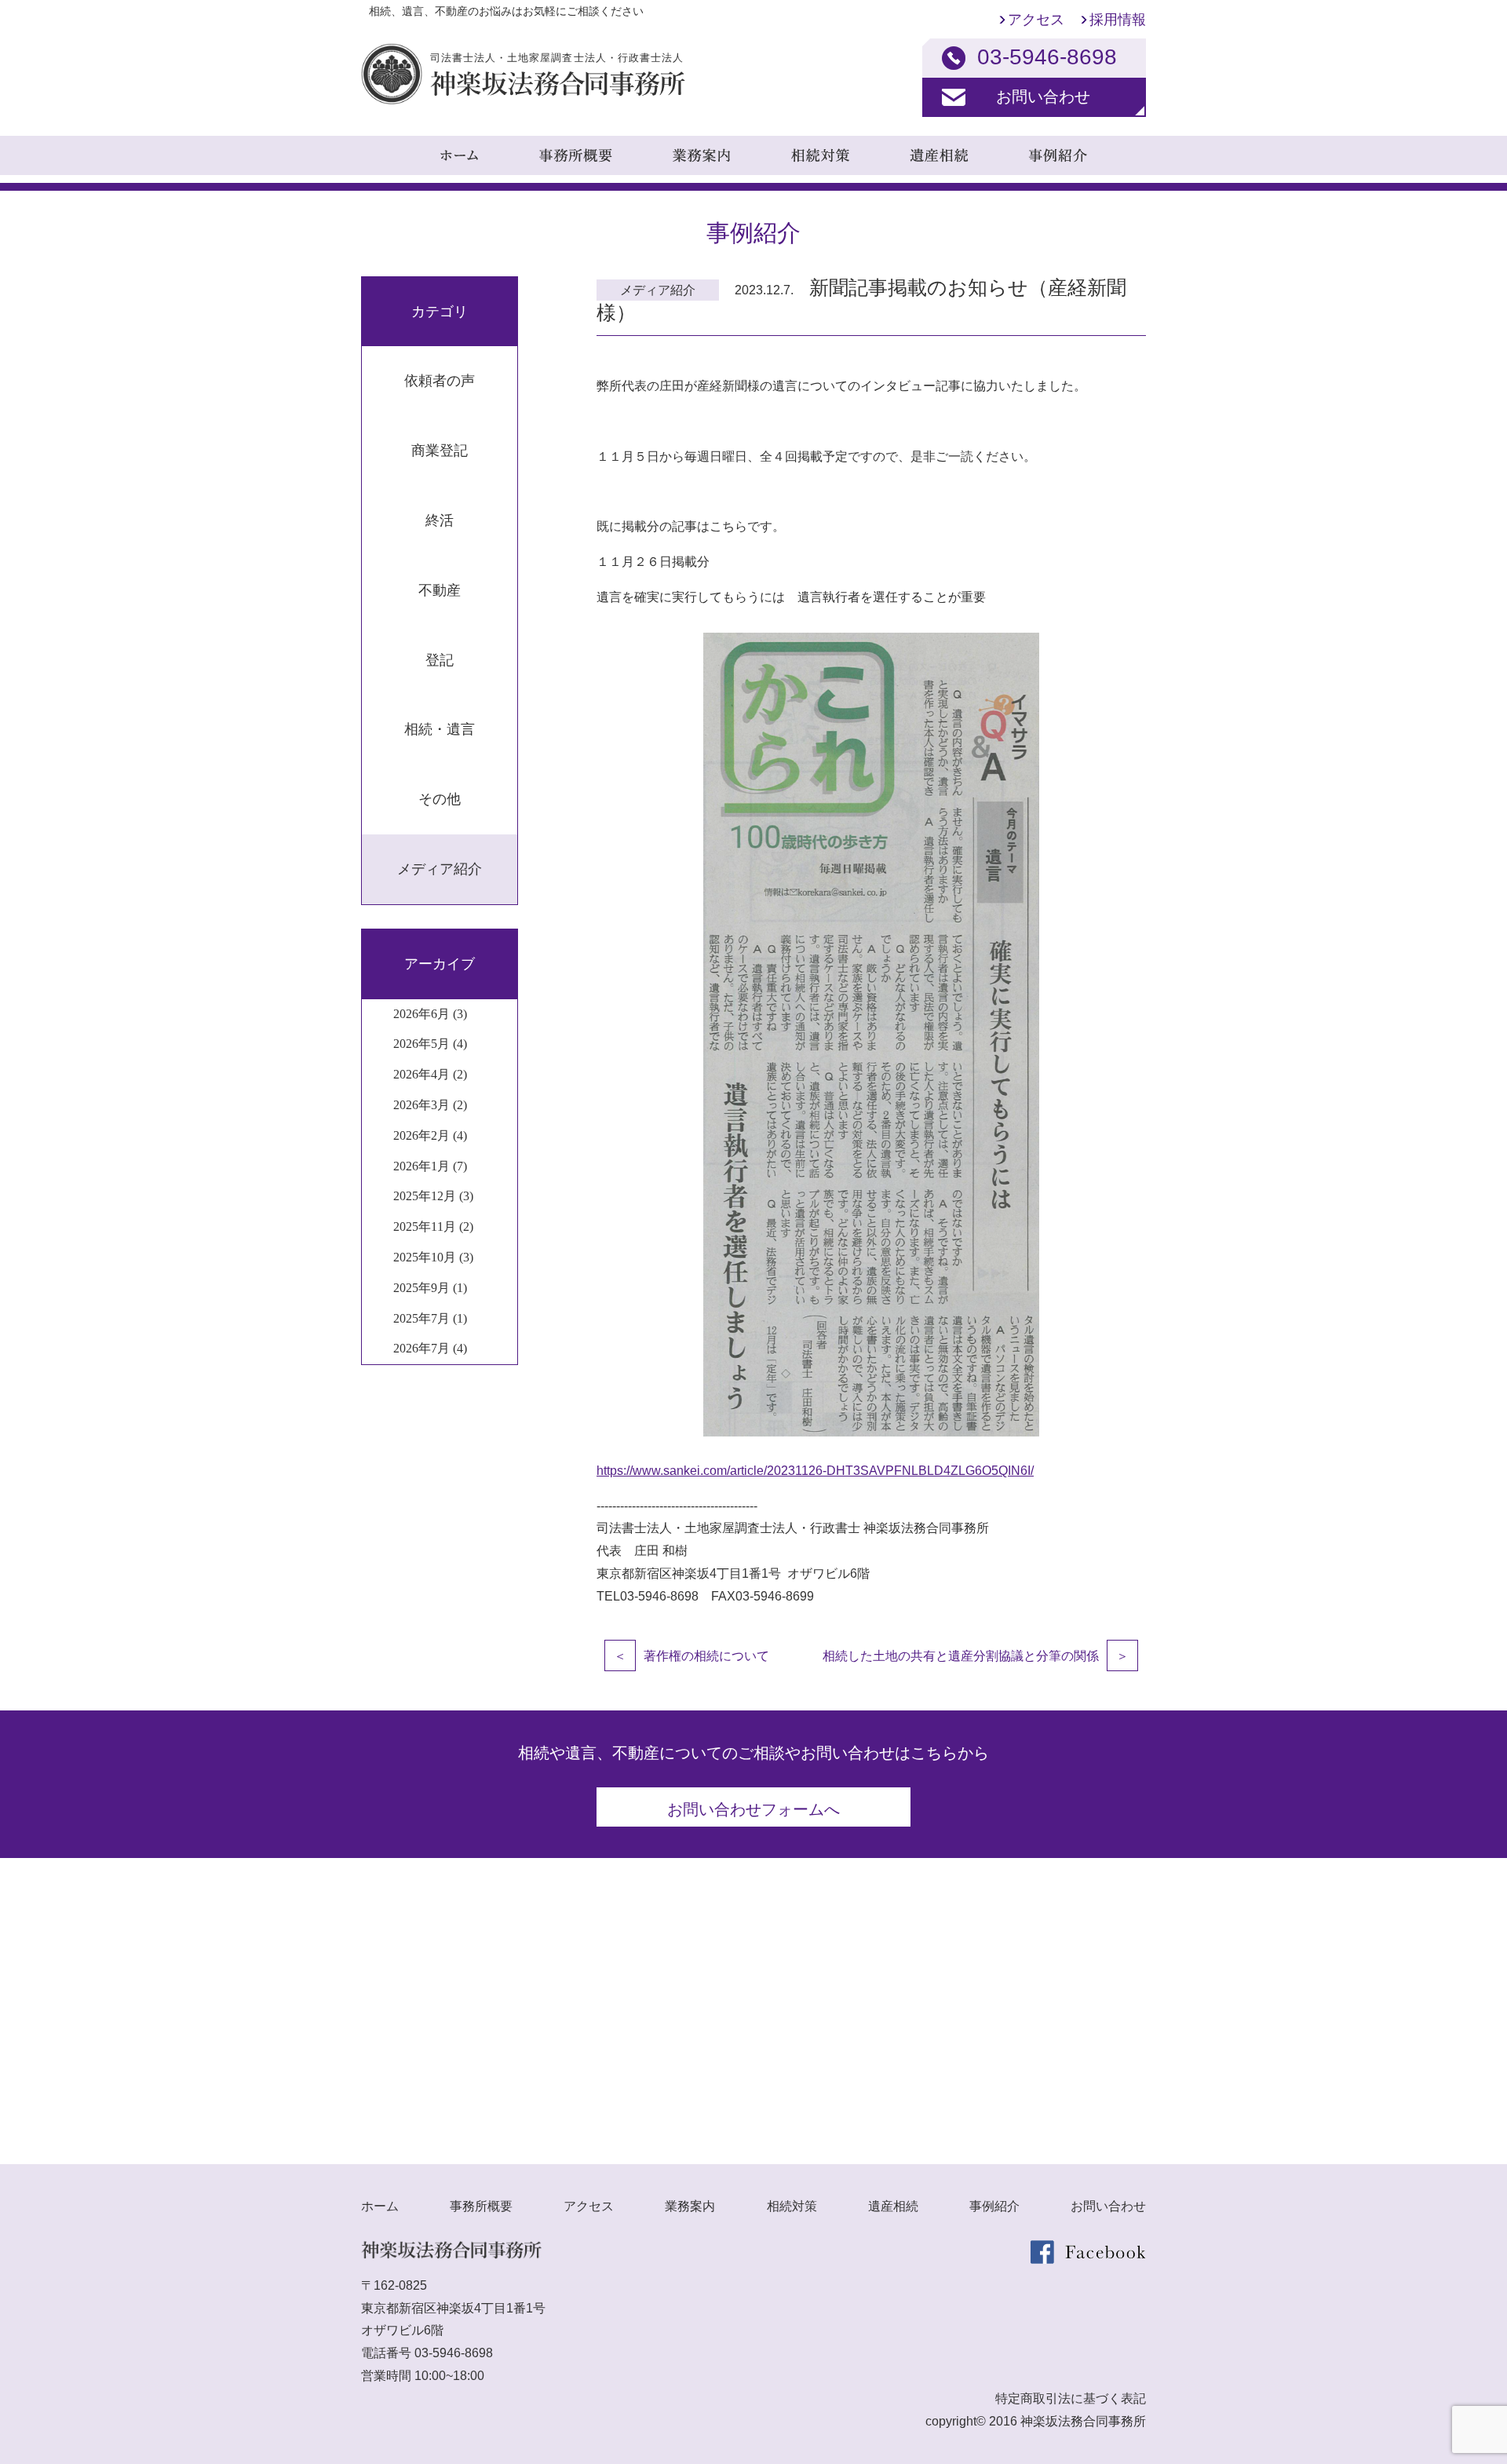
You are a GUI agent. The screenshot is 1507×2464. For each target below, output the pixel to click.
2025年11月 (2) (433, 1227)
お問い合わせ (1043, 97)
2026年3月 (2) (430, 1105)
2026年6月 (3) (430, 1014)
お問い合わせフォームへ (753, 1809)
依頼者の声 (440, 381)
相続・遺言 (440, 729)
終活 (440, 520)
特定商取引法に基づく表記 (1071, 2398)
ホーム (380, 2206)
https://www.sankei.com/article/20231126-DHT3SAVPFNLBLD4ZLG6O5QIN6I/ (815, 1471)
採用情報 (1118, 20)
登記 (440, 660)
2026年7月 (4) (430, 1348)
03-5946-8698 (454, 2353)
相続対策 (792, 2206)
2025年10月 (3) (433, 1257)
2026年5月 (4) (430, 1044)
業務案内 (690, 2206)
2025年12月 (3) (433, 1196)
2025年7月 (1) (430, 1318)
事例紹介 (994, 2206)
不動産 (440, 590)
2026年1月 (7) (430, 1166)
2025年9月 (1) (430, 1288)
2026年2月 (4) (430, 1135)
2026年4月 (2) (430, 1074)
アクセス (1036, 20)
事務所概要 (481, 2206)
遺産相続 (893, 2206)
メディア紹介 (440, 869)
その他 (440, 799)
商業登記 (440, 451)
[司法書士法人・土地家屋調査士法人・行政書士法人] (523, 100)
